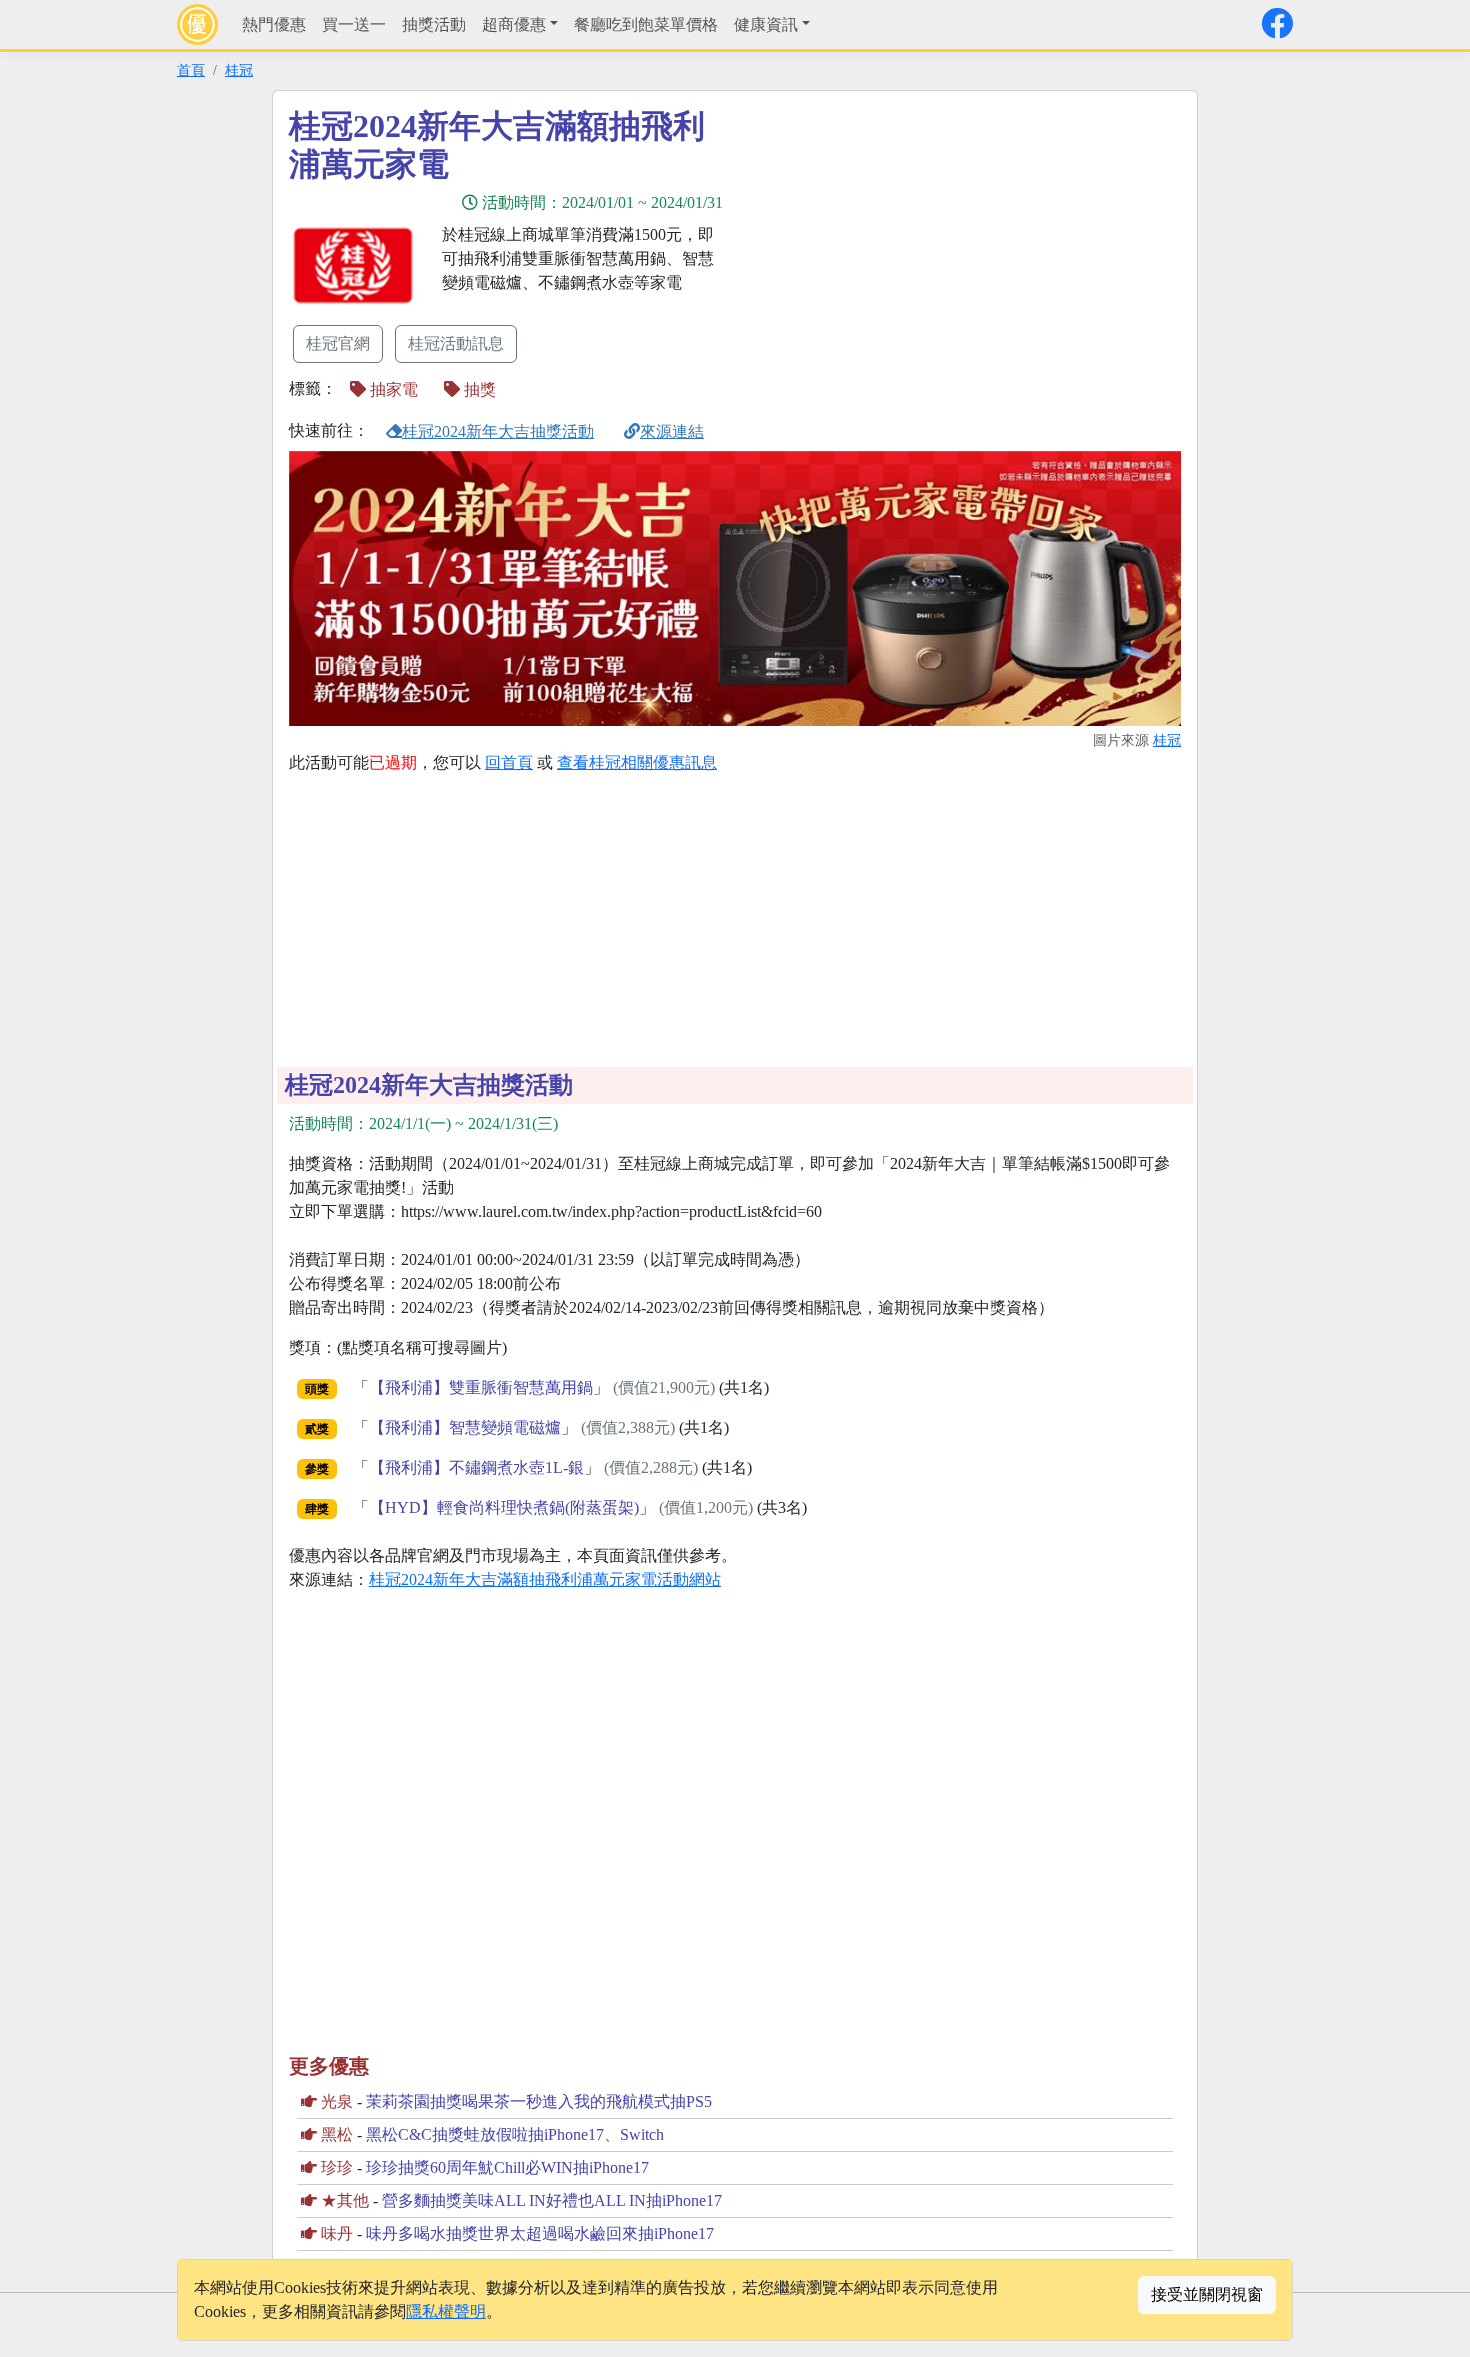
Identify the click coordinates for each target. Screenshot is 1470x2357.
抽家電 (392, 389)
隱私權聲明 (446, 2311)
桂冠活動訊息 (456, 343)
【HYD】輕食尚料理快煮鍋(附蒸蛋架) (504, 1507)
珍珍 (337, 2167)
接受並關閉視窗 (1207, 2294)
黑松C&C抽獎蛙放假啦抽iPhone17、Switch (515, 2134)
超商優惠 (514, 24)
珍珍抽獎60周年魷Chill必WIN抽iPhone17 (507, 2167)
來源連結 (672, 431)
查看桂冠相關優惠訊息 (637, 762)
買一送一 (354, 24)
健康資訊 (766, 24)
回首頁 (509, 762)
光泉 (337, 2101)
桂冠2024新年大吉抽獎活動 (498, 431)
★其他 (345, 2200)
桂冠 (239, 70)
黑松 (337, 2134)
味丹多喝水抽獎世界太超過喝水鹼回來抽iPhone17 (540, 2233)
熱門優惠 (274, 24)
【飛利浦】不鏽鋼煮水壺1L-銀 (476, 1467)
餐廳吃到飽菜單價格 (646, 24)
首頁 (191, 70)
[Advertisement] (915, 247)
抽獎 (478, 389)
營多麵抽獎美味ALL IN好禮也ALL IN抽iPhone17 (552, 2200)
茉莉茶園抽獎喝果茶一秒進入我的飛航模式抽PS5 (539, 2101)
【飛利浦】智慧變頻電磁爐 (465, 1427)
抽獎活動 (434, 24)
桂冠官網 (338, 343)
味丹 (337, 2233)
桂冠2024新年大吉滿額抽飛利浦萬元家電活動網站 (545, 1579)
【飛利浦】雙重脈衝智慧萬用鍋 (481, 1387)
